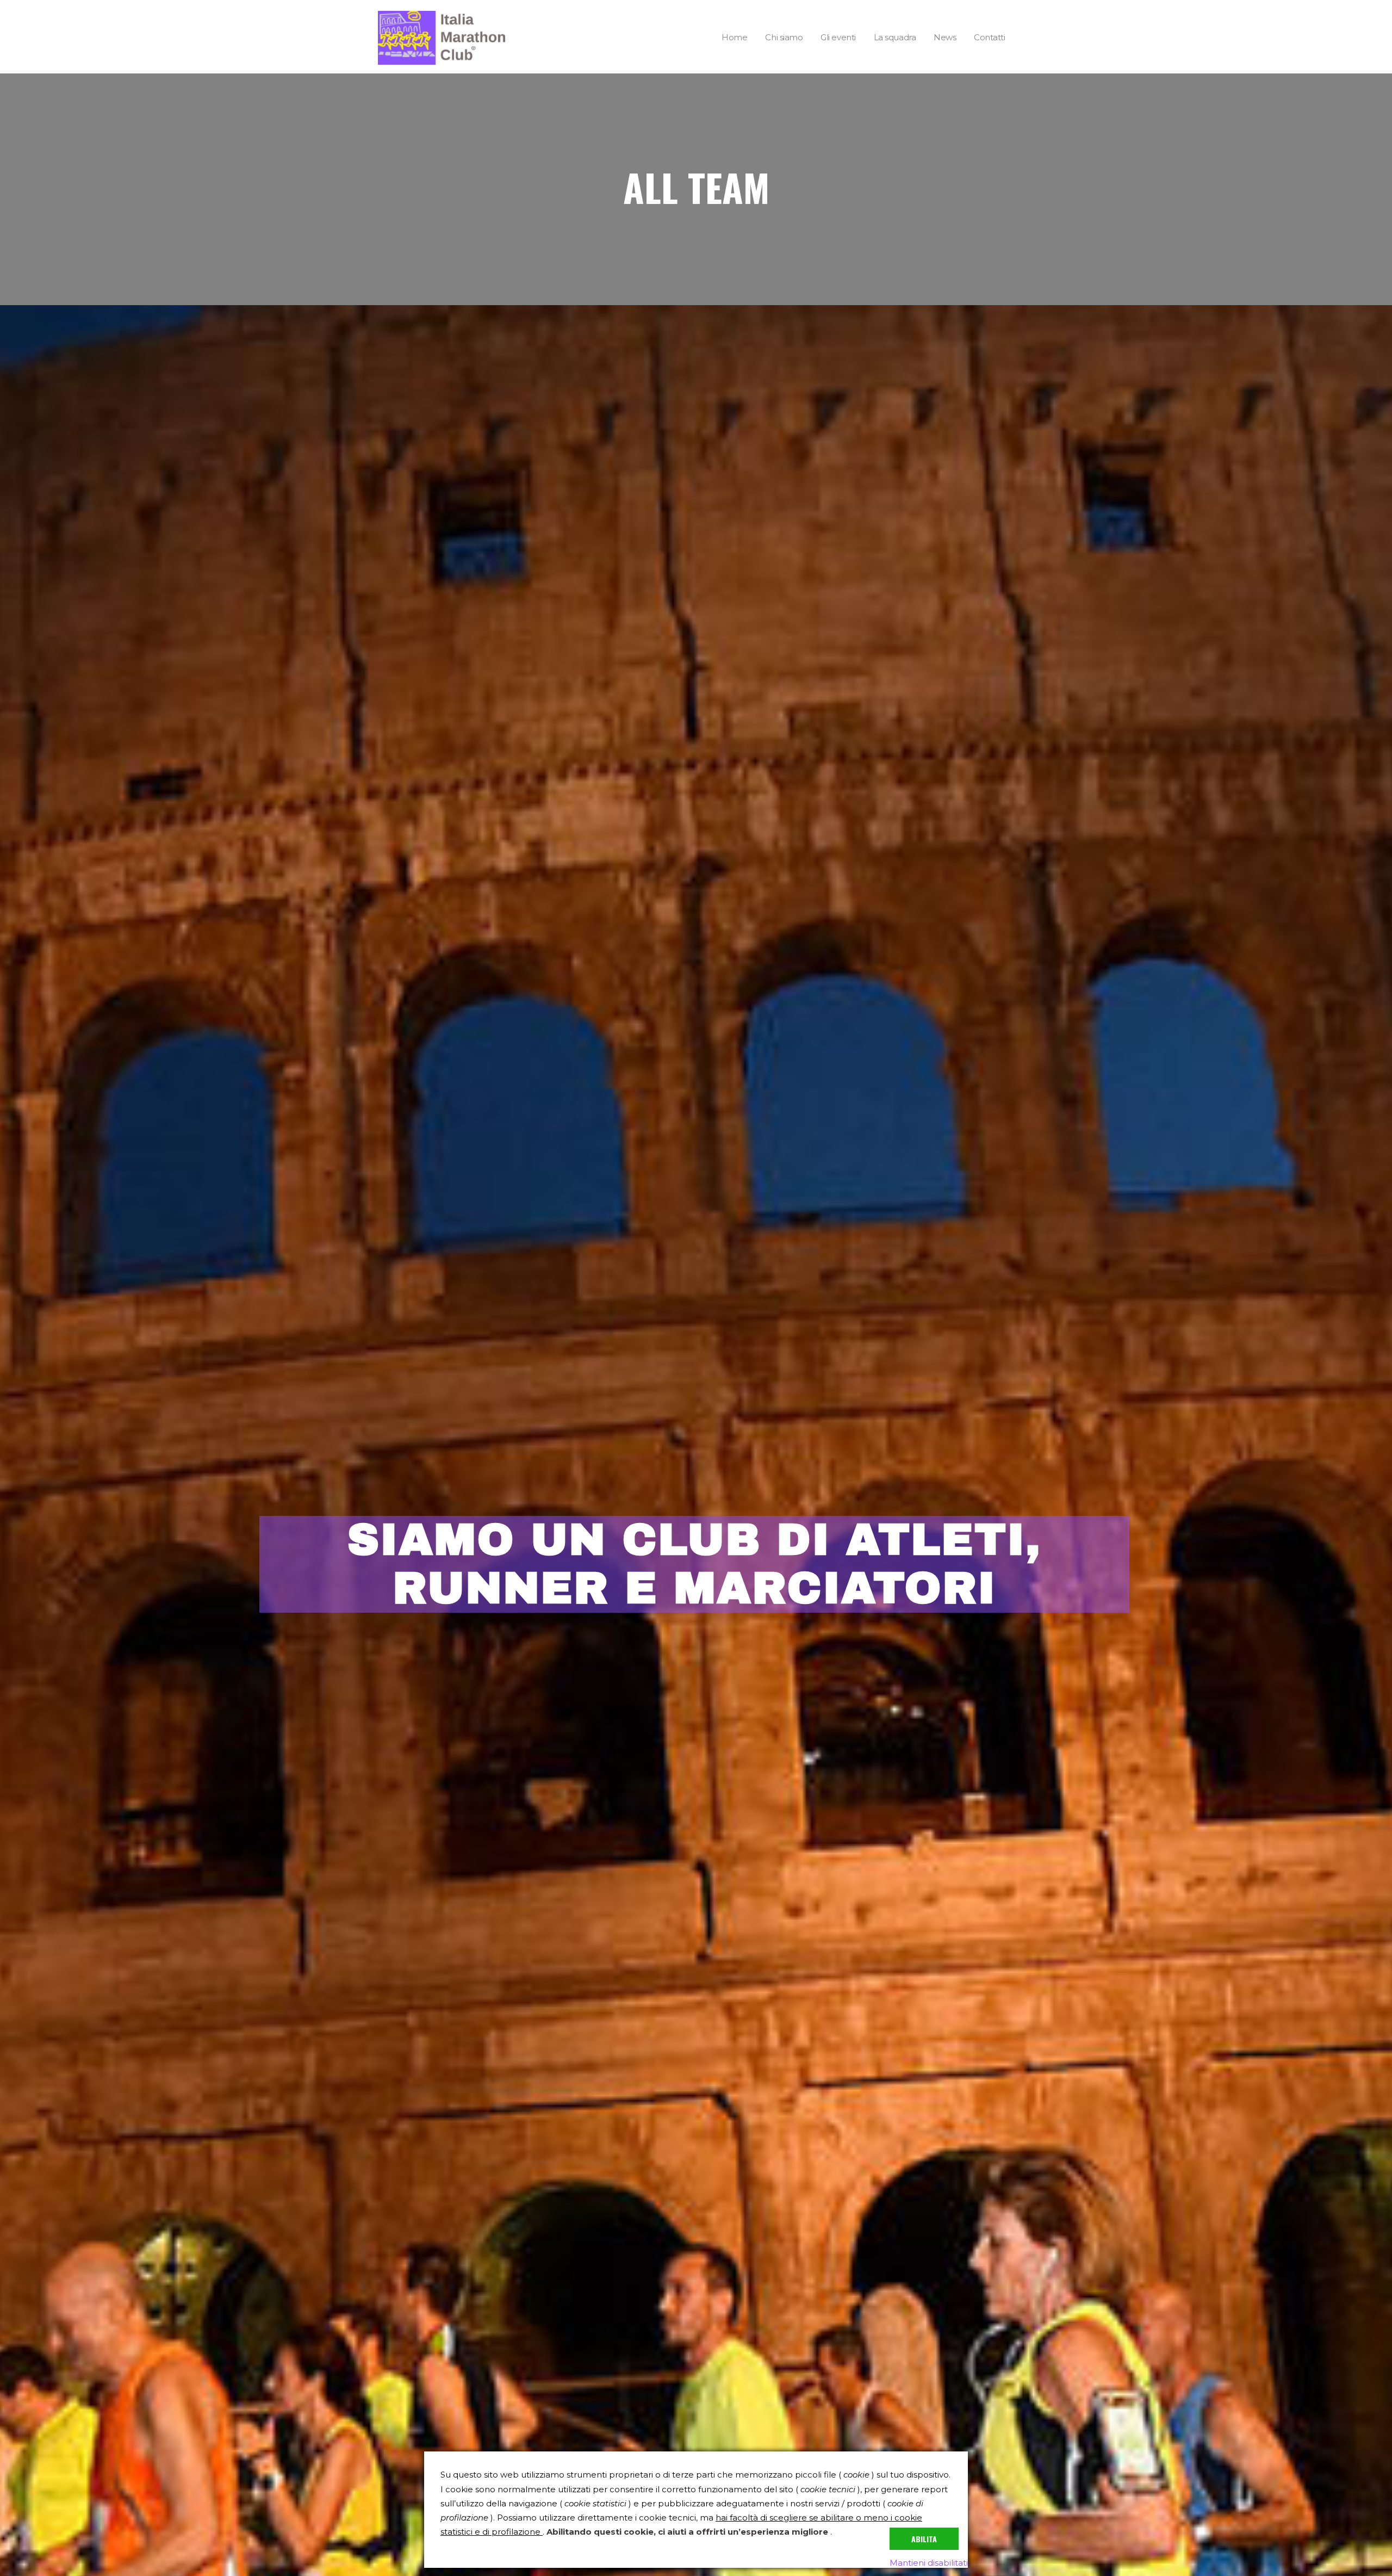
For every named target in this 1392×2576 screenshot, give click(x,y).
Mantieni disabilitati (929, 2563)
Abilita (924, 2539)
